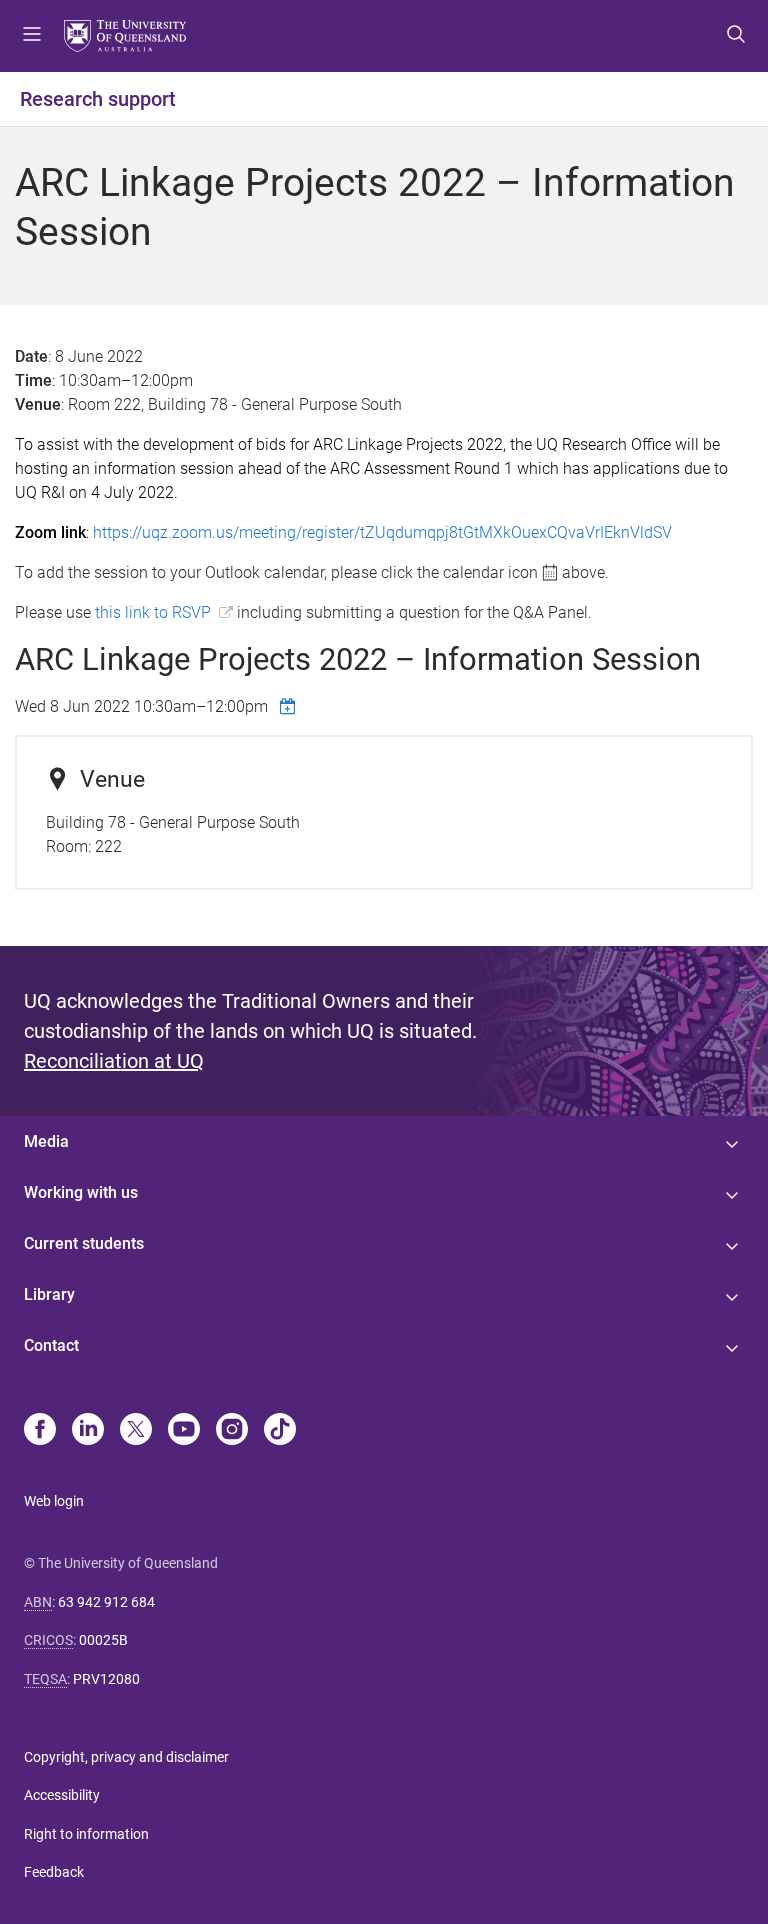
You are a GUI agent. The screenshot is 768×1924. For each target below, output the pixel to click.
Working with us (81, 1192)
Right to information (86, 1834)
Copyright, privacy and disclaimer (126, 1757)
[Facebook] (40, 1431)
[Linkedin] (88, 1431)
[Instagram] (232, 1431)
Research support (98, 99)
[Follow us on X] (136, 1431)
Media (46, 1141)
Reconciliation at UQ (114, 1061)
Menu (32, 36)
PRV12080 (106, 1679)
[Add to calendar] (290, 706)
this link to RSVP (153, 612)
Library (49, 1294)
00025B (103, 1640)
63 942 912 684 (106, 1602)
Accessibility (62, 1795)
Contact (51, 1345)
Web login (54, 1501)
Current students (84, 1243)
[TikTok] (280, 1431)
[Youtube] (184, 1431)
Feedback (54, 1872)
